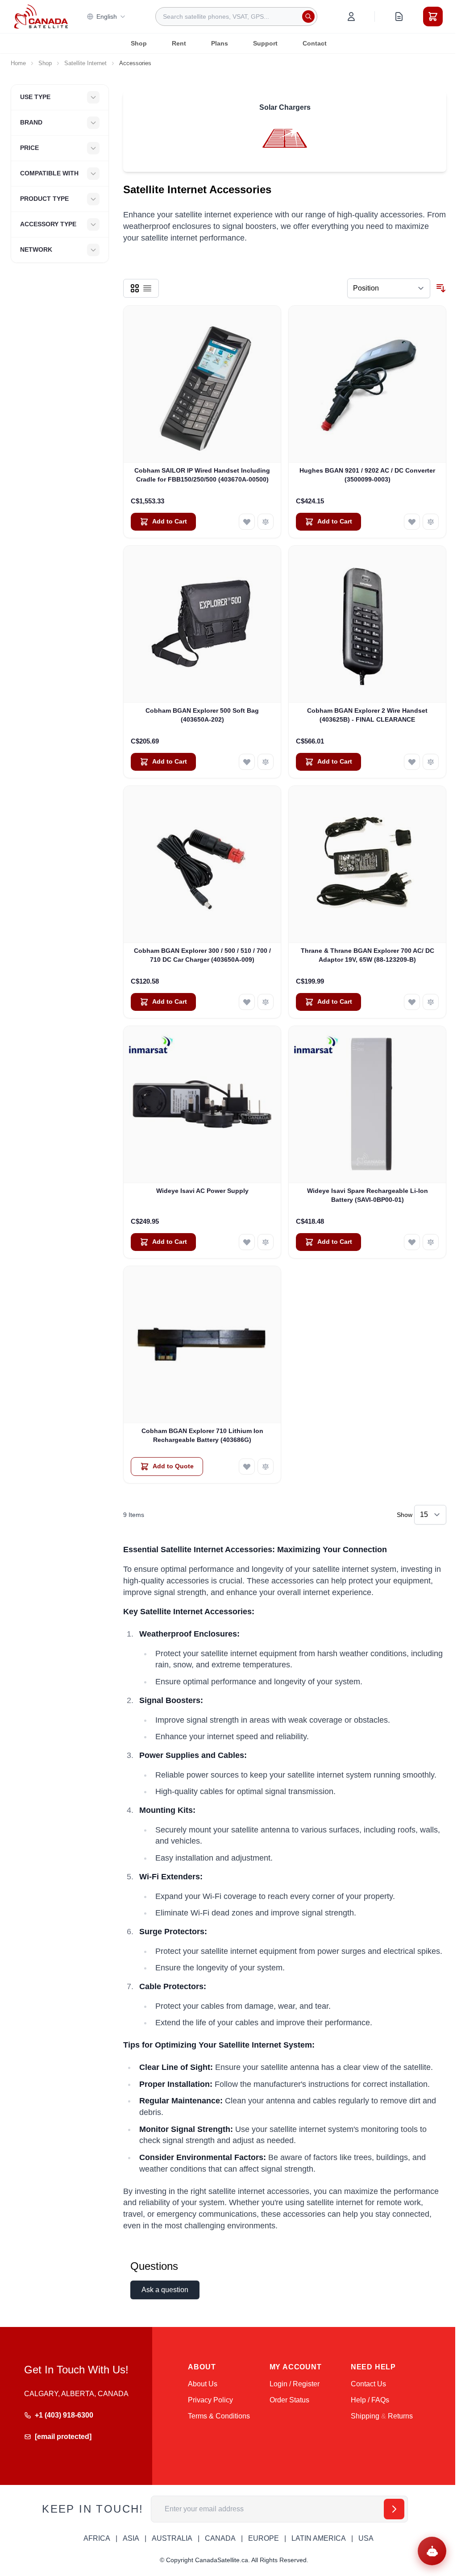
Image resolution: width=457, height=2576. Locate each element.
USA (366, 2538)
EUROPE (264, 2538)
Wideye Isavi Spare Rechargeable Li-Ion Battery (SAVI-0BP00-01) (368, 1195)
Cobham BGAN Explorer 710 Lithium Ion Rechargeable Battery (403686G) (202, 1435)
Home (18, 63)
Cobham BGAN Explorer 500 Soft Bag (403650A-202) (202, 715)
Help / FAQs (370, 2400)
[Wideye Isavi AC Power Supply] (202, 1105)
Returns (400, 2416)
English (107, 17)
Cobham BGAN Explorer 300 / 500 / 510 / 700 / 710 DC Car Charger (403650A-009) (202, 955)
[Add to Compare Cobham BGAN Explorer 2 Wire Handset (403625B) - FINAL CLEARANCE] (431, 762)
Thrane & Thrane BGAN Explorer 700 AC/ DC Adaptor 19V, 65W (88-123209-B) (368, 955)
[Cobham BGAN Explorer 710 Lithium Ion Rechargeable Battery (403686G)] (202, 1345)
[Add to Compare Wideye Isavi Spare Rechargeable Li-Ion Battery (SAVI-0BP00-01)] (431, 1242)
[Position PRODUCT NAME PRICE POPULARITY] (389, 288)
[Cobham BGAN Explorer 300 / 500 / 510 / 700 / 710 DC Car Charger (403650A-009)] (202, 864)
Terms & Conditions (219, 2416)
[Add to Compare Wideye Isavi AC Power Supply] (266, 1242)
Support (265, 43)
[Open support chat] (432, 2551)
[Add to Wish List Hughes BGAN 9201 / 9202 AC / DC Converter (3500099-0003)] (412, 522)
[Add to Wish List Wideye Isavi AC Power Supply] (247, 1242)
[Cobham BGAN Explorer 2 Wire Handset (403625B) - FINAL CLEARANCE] (367, 624)
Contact (315, 43)
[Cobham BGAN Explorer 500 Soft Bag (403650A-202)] (202, 624)
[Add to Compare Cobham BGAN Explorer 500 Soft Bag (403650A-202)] (266, 762)
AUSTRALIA (172, 2538)
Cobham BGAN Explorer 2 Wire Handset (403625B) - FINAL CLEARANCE (367, 715)
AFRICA (97, 2538)
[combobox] (236, 17)
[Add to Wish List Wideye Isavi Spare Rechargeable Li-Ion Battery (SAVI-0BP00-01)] (412, 1242)
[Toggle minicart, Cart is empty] (433, 17)
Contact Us (368, 2384)
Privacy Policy (210, 2400)
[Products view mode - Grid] (135, 288)
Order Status (289, 2400)
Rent (179, 43)
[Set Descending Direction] (441, 288)
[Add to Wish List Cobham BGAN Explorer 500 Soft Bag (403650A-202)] (247, 762)
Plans (220, 43)
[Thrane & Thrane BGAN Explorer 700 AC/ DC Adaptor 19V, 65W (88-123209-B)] (367, 864)
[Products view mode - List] (147, 288)
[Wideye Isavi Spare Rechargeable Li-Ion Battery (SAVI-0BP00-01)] (367, 1105)
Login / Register (295, 2384)
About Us (203, 2384)
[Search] (308, 17)
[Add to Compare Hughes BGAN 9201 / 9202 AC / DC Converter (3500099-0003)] (431, 522)
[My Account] (351, 17)
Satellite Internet (85, 63)
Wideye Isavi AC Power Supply (202, 1191)
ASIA (131, 2538)
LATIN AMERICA (319, 2538)
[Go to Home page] (41, 17)
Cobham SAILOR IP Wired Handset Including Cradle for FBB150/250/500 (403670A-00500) (202, 475)
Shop (139, 43)
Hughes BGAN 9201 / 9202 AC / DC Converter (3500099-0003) (367, 475)
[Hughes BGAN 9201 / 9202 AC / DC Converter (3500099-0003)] (367, 384)
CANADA (220, 2538)
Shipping (365, 2416)
